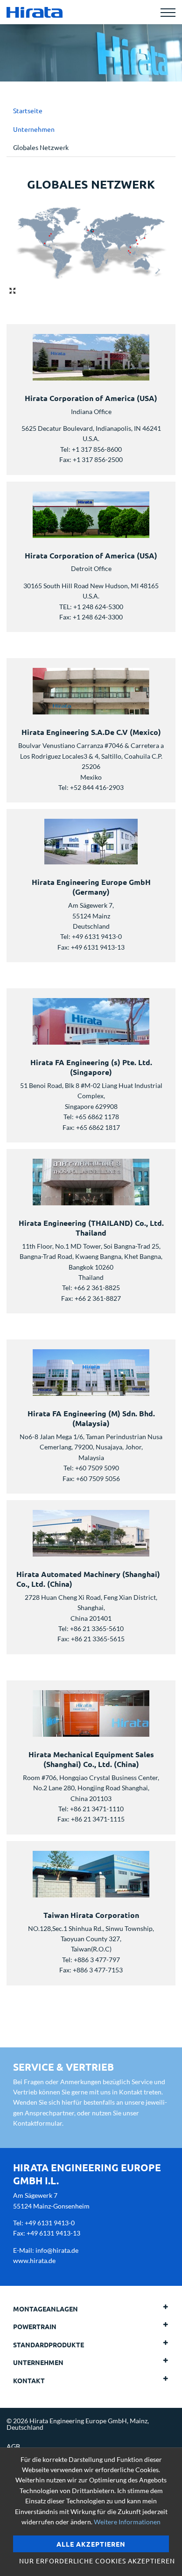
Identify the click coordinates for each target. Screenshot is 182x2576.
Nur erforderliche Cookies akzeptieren (94, 2561)
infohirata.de (57, 2250)
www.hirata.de (34, 2260)
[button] (153, 2309)
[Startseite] (35, 12)
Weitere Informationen (127, 2522)
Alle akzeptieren (91, 2544)
